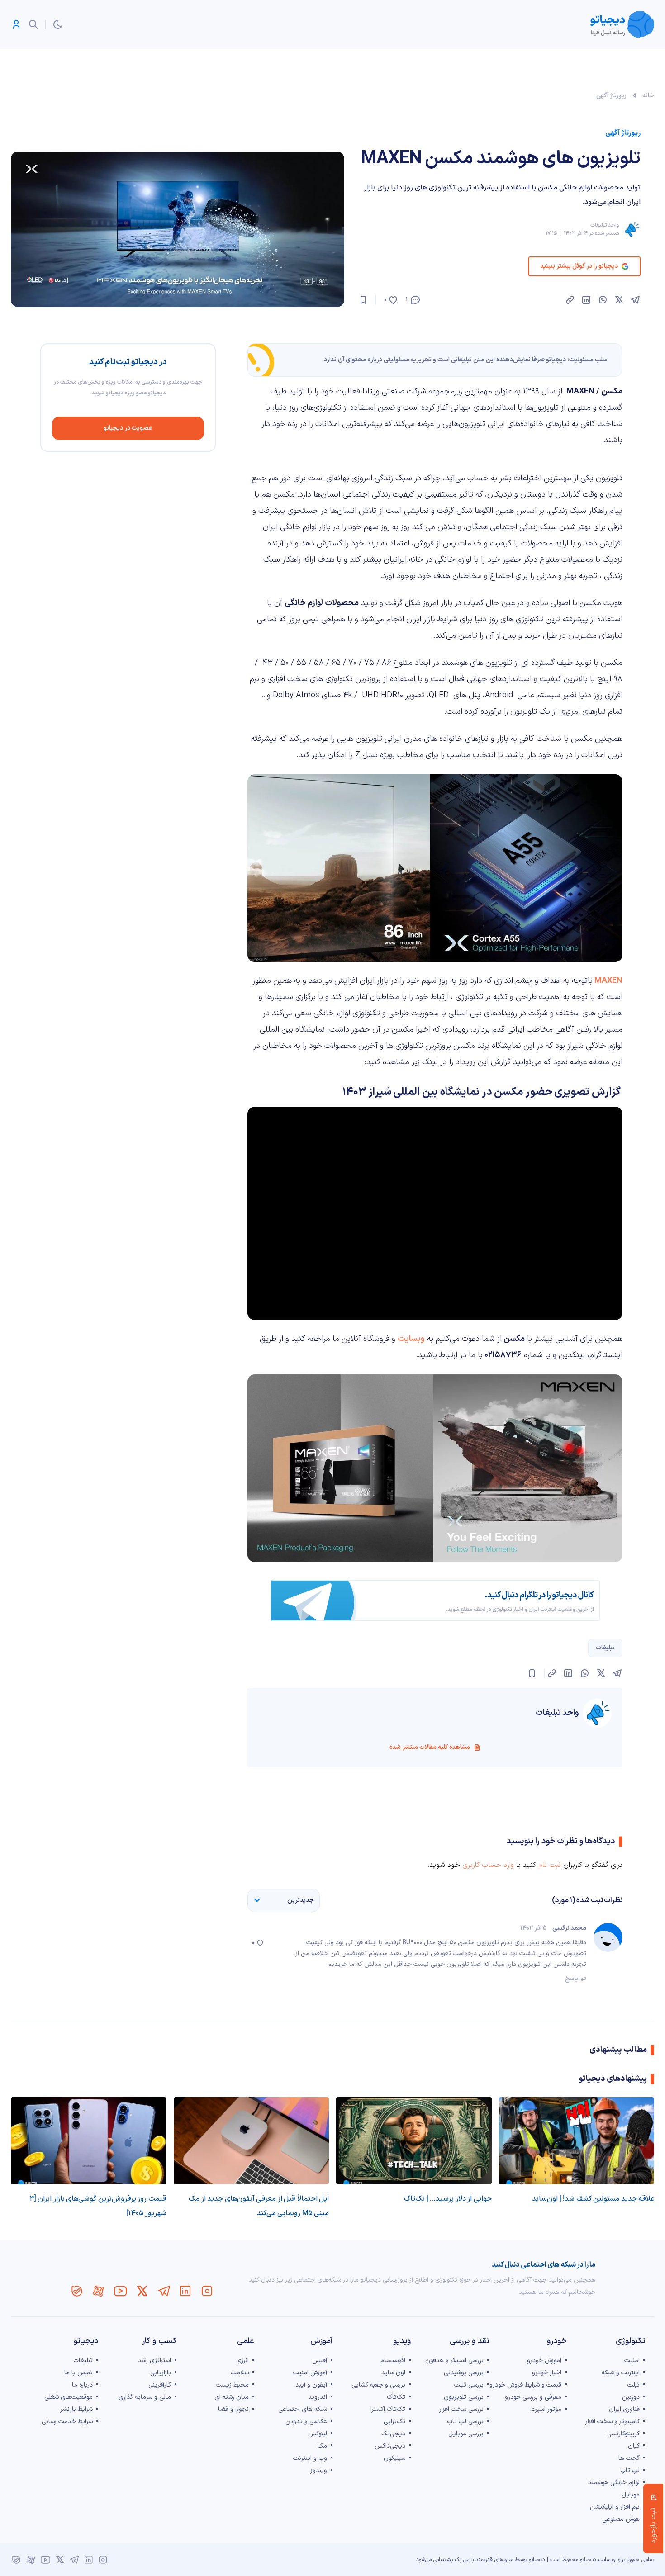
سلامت (240, 2373)
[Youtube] (120, 2291)
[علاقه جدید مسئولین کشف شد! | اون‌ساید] (577, 2141)
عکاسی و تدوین (306, 2422)
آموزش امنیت (310, 2373)
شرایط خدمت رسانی (67, 2422)
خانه (648, 96)
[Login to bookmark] (363, 300)
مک (322, 2446)
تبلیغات (605, 1648)
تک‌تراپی (394, 2422)
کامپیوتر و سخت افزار (613, 2422)
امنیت (632, 2361)
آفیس (320, 2361)
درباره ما (82, 2385)
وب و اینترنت (310, 2458)
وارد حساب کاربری (488, 1865)
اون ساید (393, 2373)
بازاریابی (161, 2373)
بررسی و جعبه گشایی (378, 2385)
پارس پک (464, 2560)
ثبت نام (550, 1865)
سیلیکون (394, 2458)
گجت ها (629, 2458)
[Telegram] (164, 2291)
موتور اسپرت (546, 2409)
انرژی (242, 2361)
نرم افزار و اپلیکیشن (615, 2507)
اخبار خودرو (547, 2373)
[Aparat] (99, 2291)
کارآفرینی (160, 2385)
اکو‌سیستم (393, 2361)
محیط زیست (232, 2385)
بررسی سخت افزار (461, 2409)
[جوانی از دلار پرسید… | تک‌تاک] (414, 2141)
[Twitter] (142, 2291)
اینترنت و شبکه (621, 2373)
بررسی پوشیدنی (464, 2373)
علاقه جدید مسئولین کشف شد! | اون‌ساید (593, 2199)
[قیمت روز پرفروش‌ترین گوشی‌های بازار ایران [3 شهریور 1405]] (89, 2141)
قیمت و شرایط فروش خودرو (525, 2385)
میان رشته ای (232, 2397)
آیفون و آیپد (311, 2385)
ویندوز (319, 2470)
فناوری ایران (624, 2409)
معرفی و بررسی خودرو (533, 2397)
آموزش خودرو (544, 2361)
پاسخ (572, 1979)
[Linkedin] (185, 2291)
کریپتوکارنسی (623, 2434)
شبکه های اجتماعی (303, 2409)
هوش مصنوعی (621, 2519)
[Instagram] (207, 2291)
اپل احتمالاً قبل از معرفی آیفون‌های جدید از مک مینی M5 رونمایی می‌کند (259, 2206)
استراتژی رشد (154, 2361)
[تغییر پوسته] (58, 24)
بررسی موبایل (466, 2434)
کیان (634, 2446)
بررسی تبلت (469, 2385)
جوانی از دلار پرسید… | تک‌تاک (448, 2199)
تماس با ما (78, 2373)
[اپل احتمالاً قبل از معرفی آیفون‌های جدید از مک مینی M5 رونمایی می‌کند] (252, 2141)
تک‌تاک (396, 2397)
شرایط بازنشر (76, 2409)
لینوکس (318, 2434)
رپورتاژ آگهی (611, 96)
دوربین (631, 2397)
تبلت (634, 2385)
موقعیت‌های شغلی (69, 2397)
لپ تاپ (630, 2470)
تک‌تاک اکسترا (388, 2409)
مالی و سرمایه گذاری (145, 2397)
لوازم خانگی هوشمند (614, 2483)
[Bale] (77, 2291)
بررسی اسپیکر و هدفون (454, 2361)
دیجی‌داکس (390, 2446)
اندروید (318, 2397)
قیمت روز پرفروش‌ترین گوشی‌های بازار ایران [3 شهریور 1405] (98, 2206)
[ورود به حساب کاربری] (16, 24)
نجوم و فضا (233, 2409)
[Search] (33, 24)
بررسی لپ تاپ (465, 2422)
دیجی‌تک (393, 2434)
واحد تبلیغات (605, 225)
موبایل (631, 2495)
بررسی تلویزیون (464, 2397)
